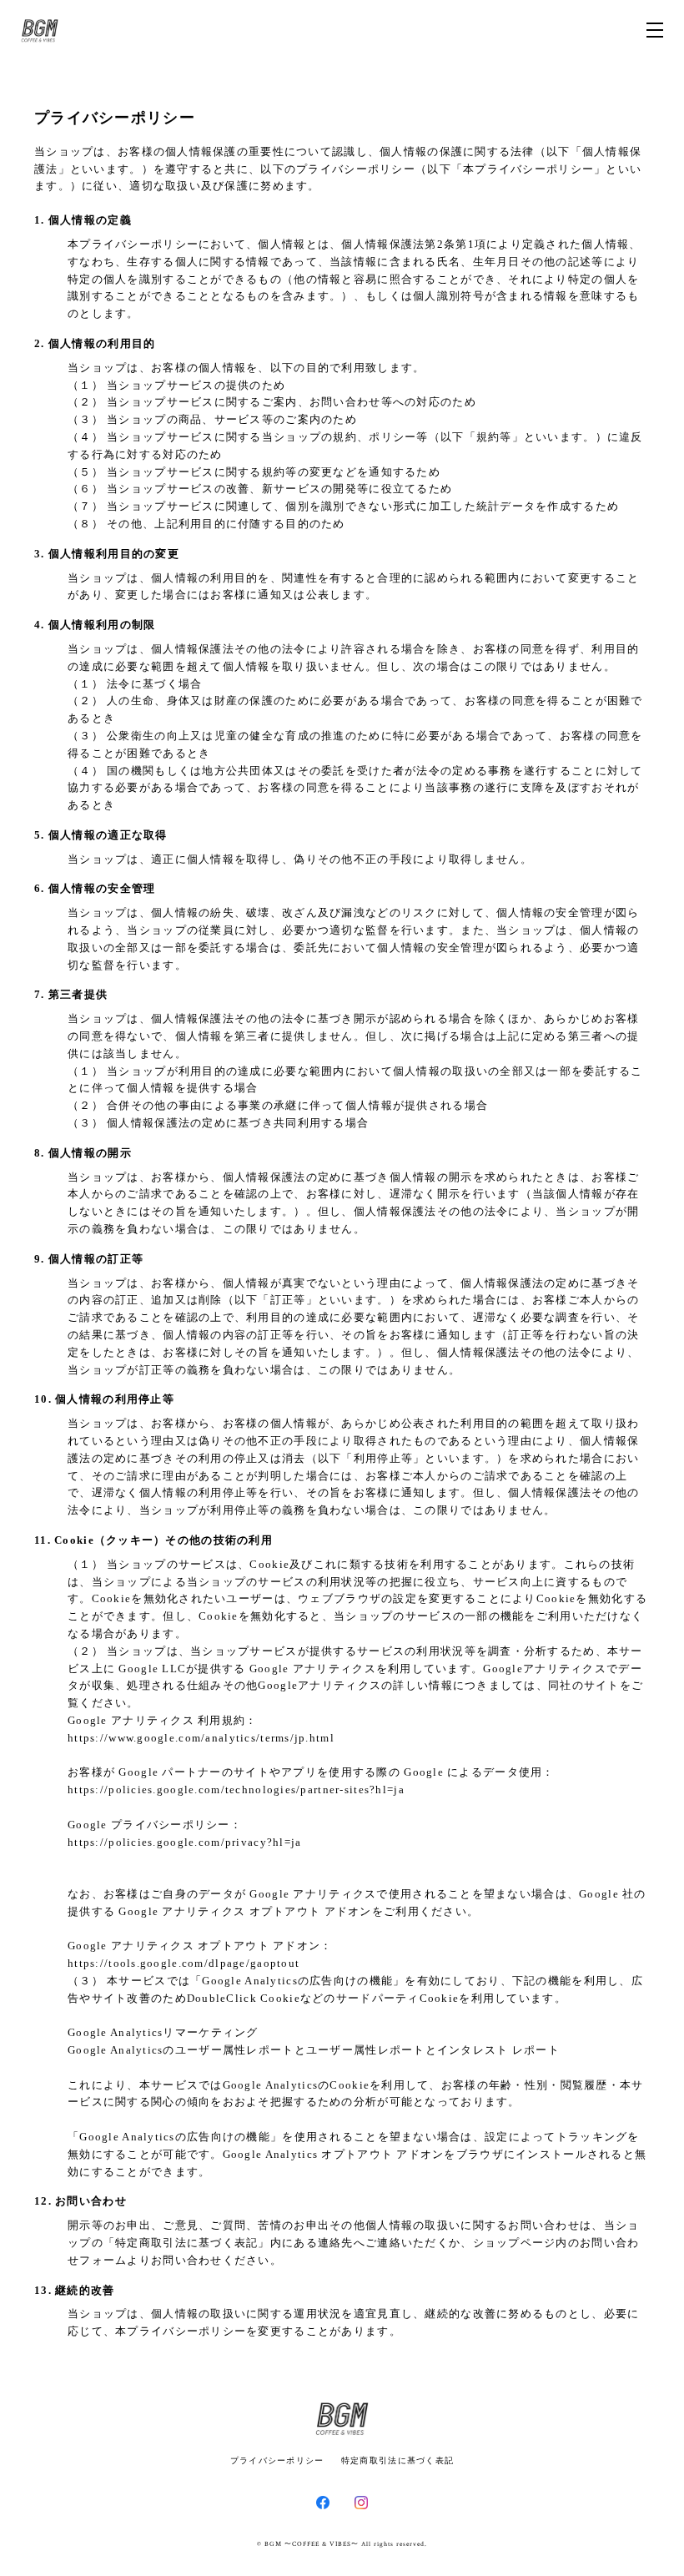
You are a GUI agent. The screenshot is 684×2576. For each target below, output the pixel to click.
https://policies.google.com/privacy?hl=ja (184, 1842)
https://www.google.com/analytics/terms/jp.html (201, 1738)
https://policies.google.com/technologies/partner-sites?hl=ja (236, 1790)
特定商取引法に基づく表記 (397, 2460)
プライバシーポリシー (277, 2460)
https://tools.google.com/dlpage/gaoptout (184, 1963)
